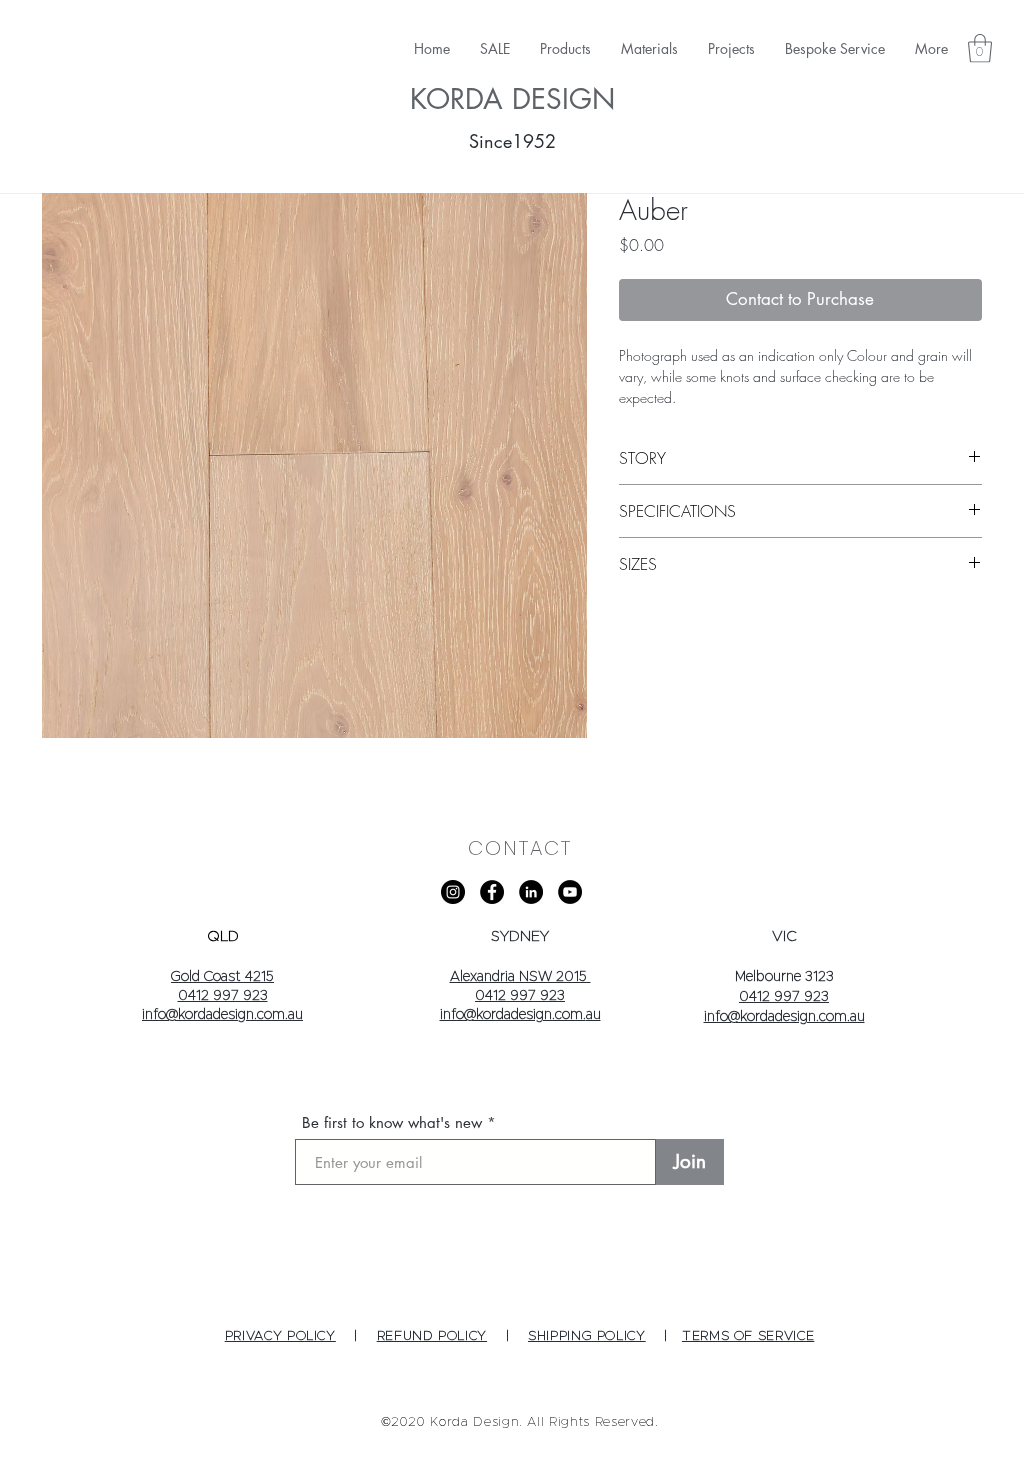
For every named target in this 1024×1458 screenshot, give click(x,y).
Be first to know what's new (392, 1122)
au (295, 1015)
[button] (565, 48)
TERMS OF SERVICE (748, 1336)
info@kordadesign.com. (215, 1015)
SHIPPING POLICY (587, 1336)
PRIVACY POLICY (280, 1336)
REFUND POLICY (432, 1336)
